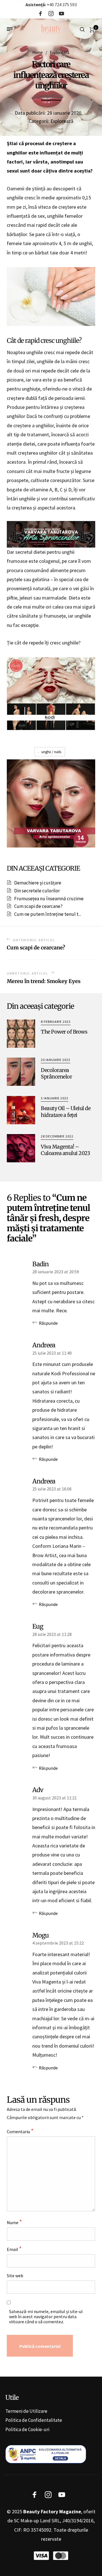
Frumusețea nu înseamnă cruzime (49, 899)
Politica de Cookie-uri (27, 2429)
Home (38, 52)
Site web (15, 2276)
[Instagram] (51, 14)
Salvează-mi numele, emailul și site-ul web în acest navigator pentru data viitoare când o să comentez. (46, 2316)
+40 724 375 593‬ (51, 5)
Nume (14, 2222)
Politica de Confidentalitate (34, 2420)
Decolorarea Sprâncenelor (56, 1073)
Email (14, 2249)
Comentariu (20, 2131)
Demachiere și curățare (38, 883)
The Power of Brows (64, 1032)
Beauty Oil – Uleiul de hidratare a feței (66, 1112)
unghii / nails (51, 752)
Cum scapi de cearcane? (38, 906)
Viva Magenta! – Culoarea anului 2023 (65, 1150)
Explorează (60, 52)
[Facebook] (41, 14)
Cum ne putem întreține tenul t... (48, 914)
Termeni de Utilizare (26, 2411)
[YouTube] (61, 14)
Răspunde (48, 1323)
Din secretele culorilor (37, 891)
